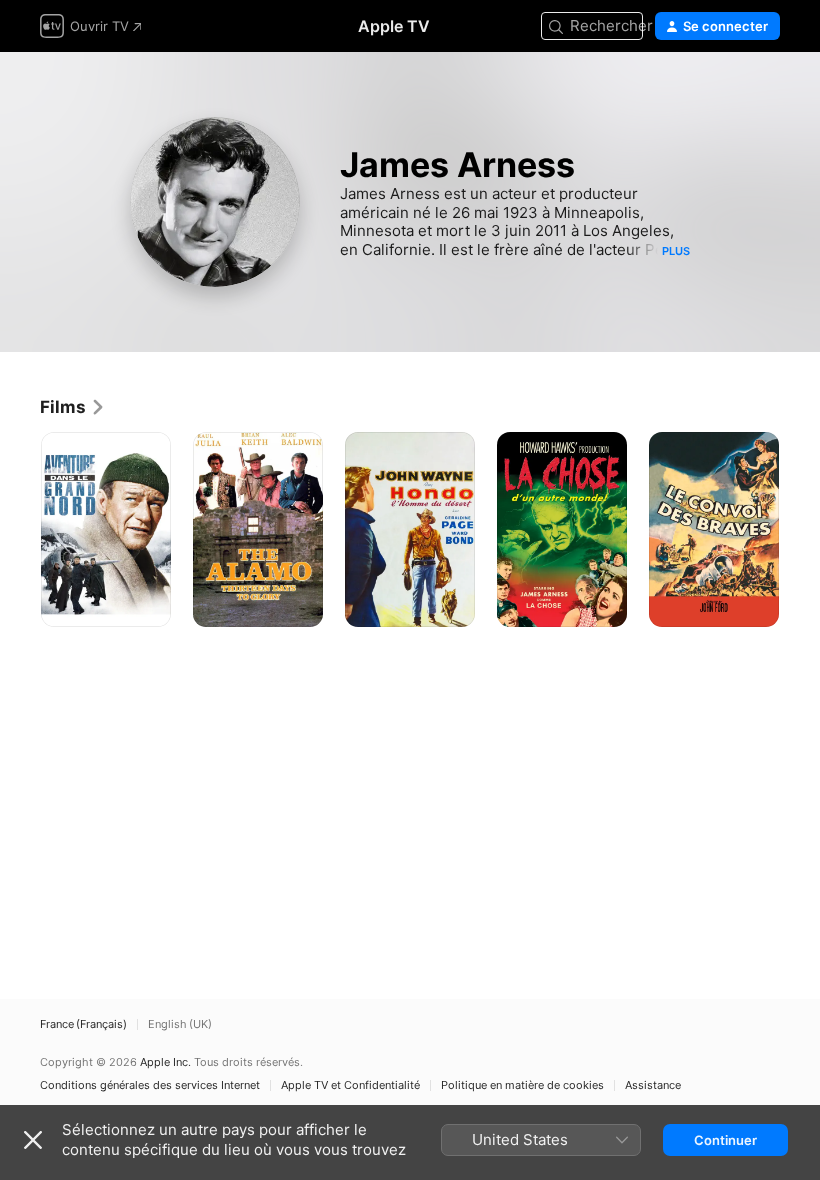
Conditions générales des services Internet (150, 1085)
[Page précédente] (20, 530)
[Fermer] (33, 1140)
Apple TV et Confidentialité (350, 1085)
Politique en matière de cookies (522, 1085)
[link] (73, 407)
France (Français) (83, 1024)
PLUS (676, 251)
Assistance (653, 1085)
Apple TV (394, 26)
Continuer (725, 1140)
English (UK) (180, 1024)
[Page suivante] (800, 530)
